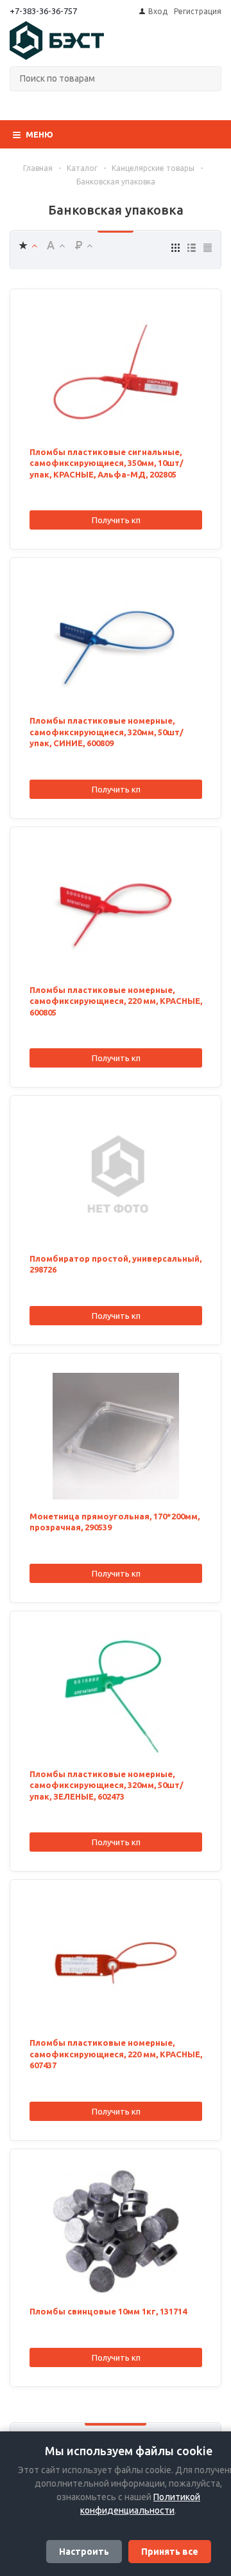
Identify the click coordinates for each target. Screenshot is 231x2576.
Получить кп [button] (116, 520)
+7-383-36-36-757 (43, 11)
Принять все (170, 2552)
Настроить (84, 2552)
